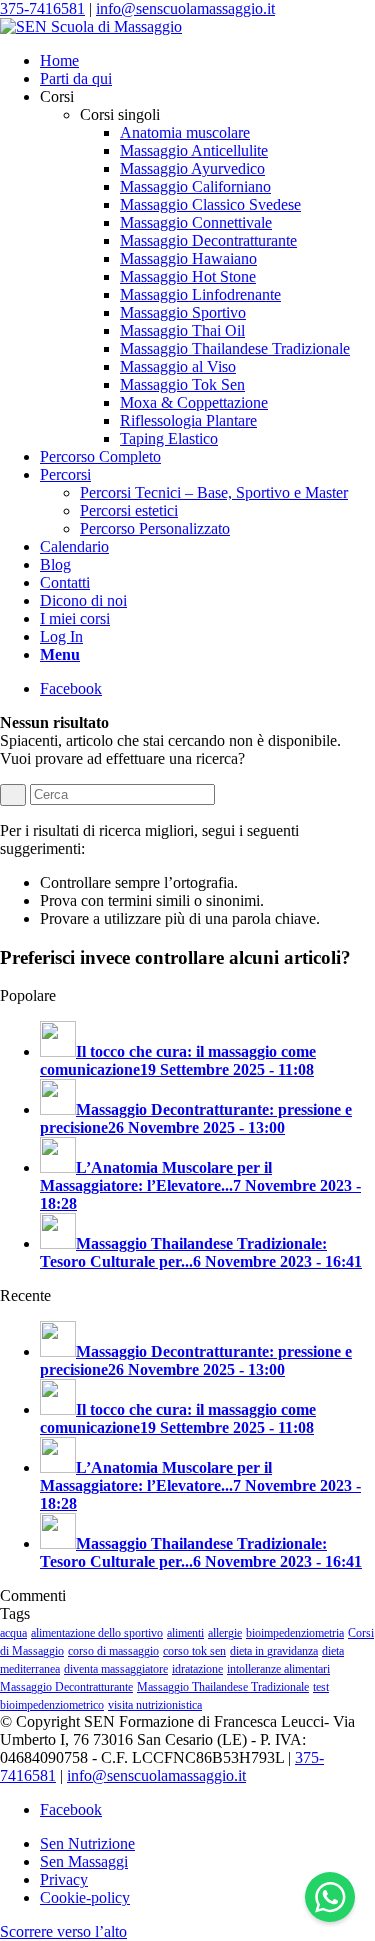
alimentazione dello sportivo (97, 1633)
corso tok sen (194, 1651)
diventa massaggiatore (116, 1669)
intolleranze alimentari (278, 1669)
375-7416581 (42, 8)
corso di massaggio (113, 1651)
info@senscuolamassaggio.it (185, 8)
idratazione (197, 1669)
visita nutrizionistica (155, 1705)
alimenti (185, 1633)
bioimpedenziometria (295, 1633)
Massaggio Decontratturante (66, 1687)
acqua (13, 1633)
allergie (225, 1633)
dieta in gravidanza (274, 1651)
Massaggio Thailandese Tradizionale (223, 1687)
